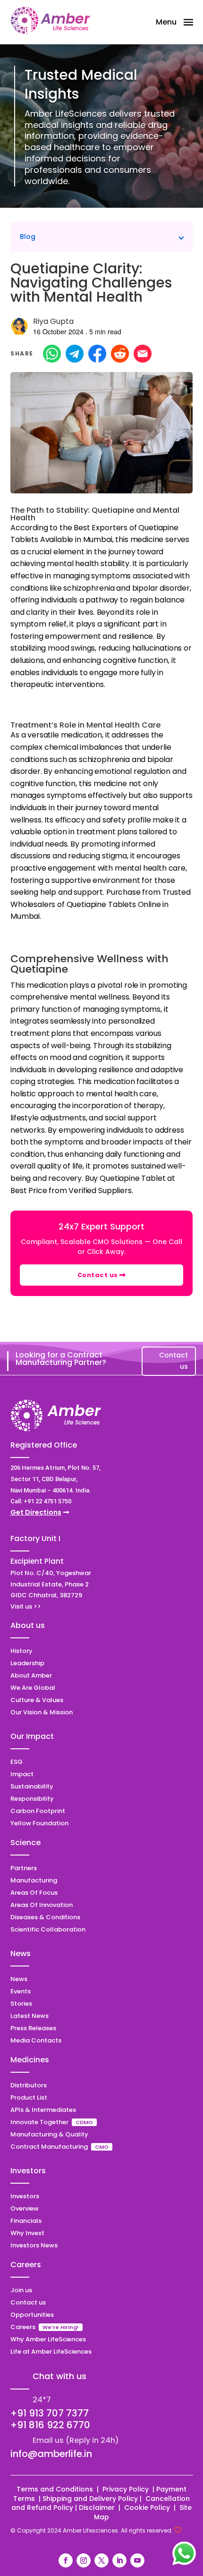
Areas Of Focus (34, 1893)
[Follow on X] (101, 2560)
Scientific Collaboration (48, 1929)
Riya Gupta (53, 321)
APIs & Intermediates (43, 2110)
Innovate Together (39, 2122)
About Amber (31, 1675)
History (21, 1651)
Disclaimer (98, 2508)
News (19, 1979)
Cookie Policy (147, 2508)
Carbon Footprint (38, 1811)
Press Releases (33, 2028)
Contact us (99, 1275)
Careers (23, 2327)
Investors (25, 2196)
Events (21, 1991)
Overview (25, 2208)
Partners (24, 1868)
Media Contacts (36, 2040)
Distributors (29, 2085)
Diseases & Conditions (45, 1917)
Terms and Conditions (55, 2489)
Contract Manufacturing (50, 2147)
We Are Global (33, 1688)
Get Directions (36, 1512)
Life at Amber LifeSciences (51, 2351)
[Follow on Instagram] (84, 2560)
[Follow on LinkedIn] (119, 2560)
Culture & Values (37, 1700)
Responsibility (32, 1799)
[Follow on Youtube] (137, 2560)
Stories (21, 2004)
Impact (22, 1774)
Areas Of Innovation (42, 1905)
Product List (29, 2097)
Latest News (30, 2016)
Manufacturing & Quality (49, 2134)
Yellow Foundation (39, 1823)
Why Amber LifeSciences (48, 2339)
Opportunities (32, 2315)
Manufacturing (34, 1880)
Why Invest (27, 2233)
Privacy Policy (127, 2489)
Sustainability (32, 1786)
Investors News (34, 2245)
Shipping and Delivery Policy (90, 2499)
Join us (21, 2290)
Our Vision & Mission (42, 1712)
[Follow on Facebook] (66, 2560)
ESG (17, 1762)
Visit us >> (26, 1606)
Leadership (27, 1663)
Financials (26, 2221)
